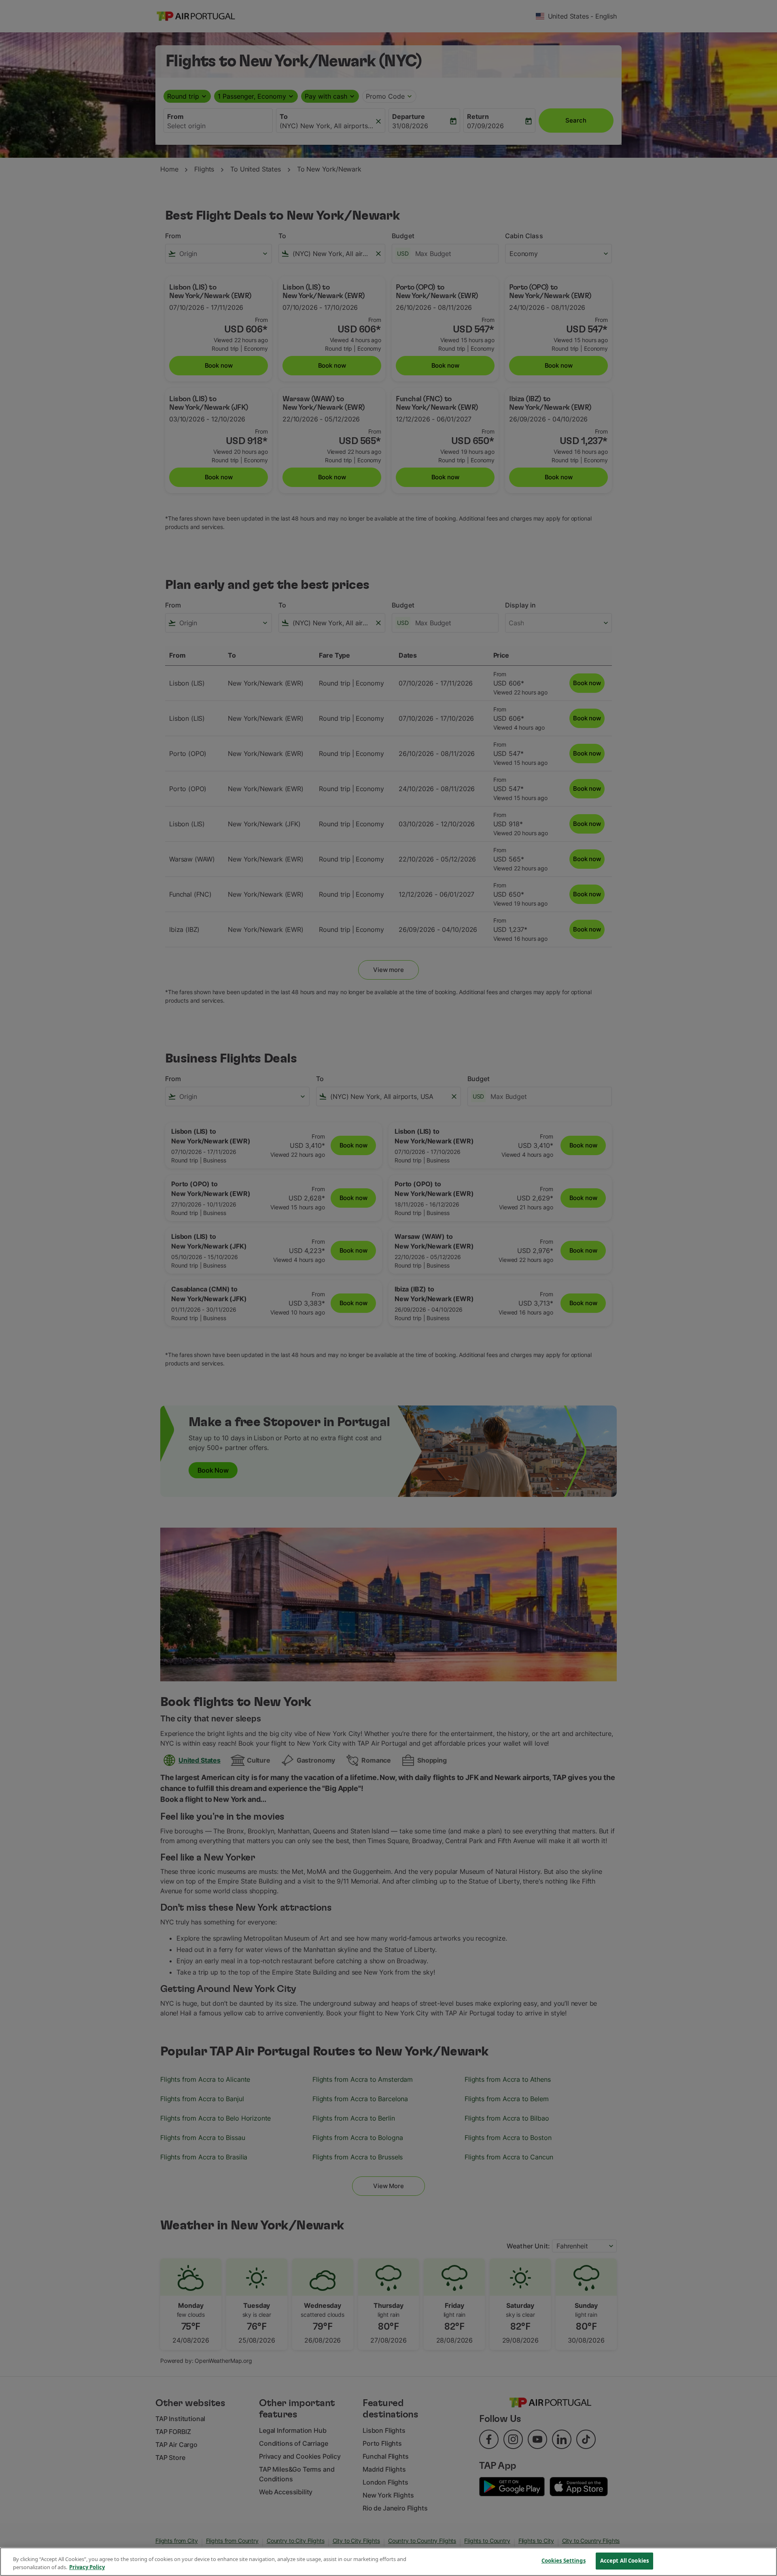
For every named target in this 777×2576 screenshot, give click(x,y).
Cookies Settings (564, 2561)
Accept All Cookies (624, 2561)
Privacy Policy (87, 2567)
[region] (388, 2562)
